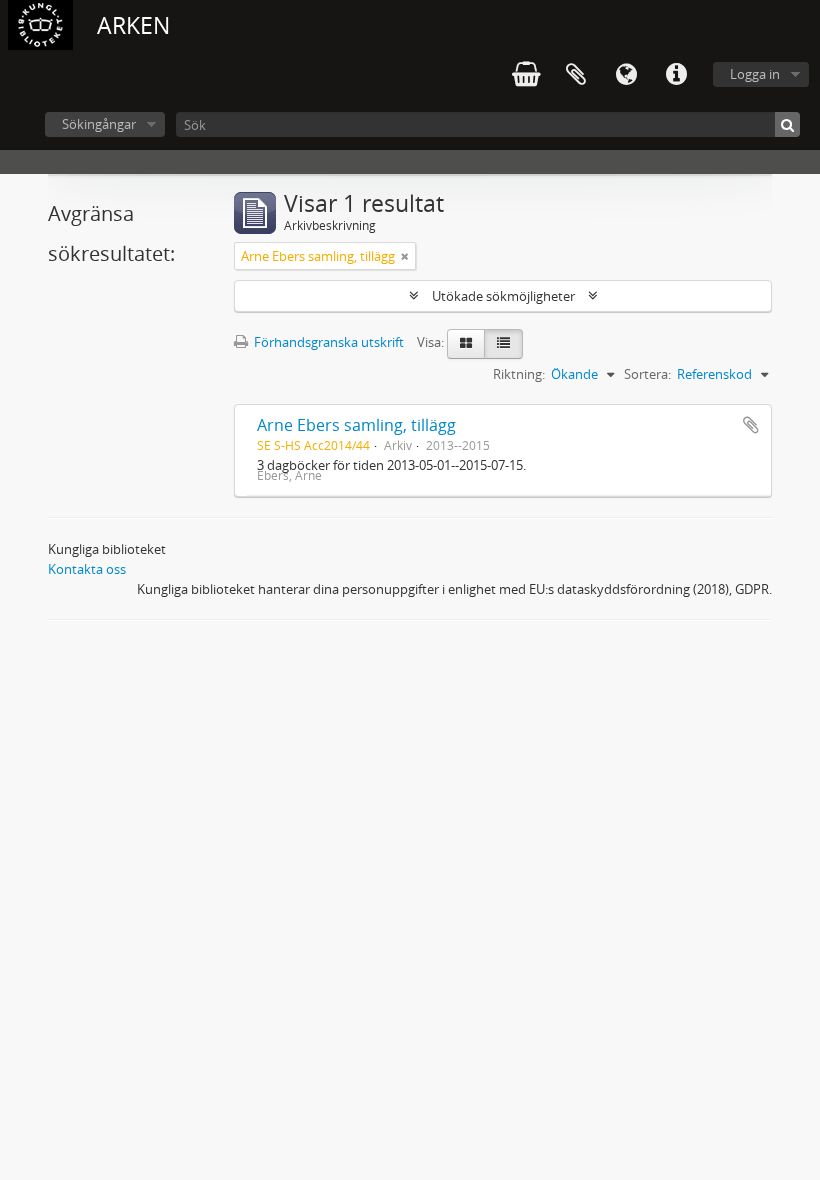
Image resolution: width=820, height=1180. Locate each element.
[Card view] (466, 344)
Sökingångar (99, 124)
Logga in (755, 74)
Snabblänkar (676, 75)
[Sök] (787, 124)
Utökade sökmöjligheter (503, 296)
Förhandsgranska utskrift (327, 342)
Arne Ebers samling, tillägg (356, 425)
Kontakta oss (87, 569)
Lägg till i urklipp (751, 425)
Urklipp (576, 75)
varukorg (526, 75)
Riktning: (519, 374)
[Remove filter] (405, 256)
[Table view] (503, 344)
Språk (626, 75)
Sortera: (647, 374)
